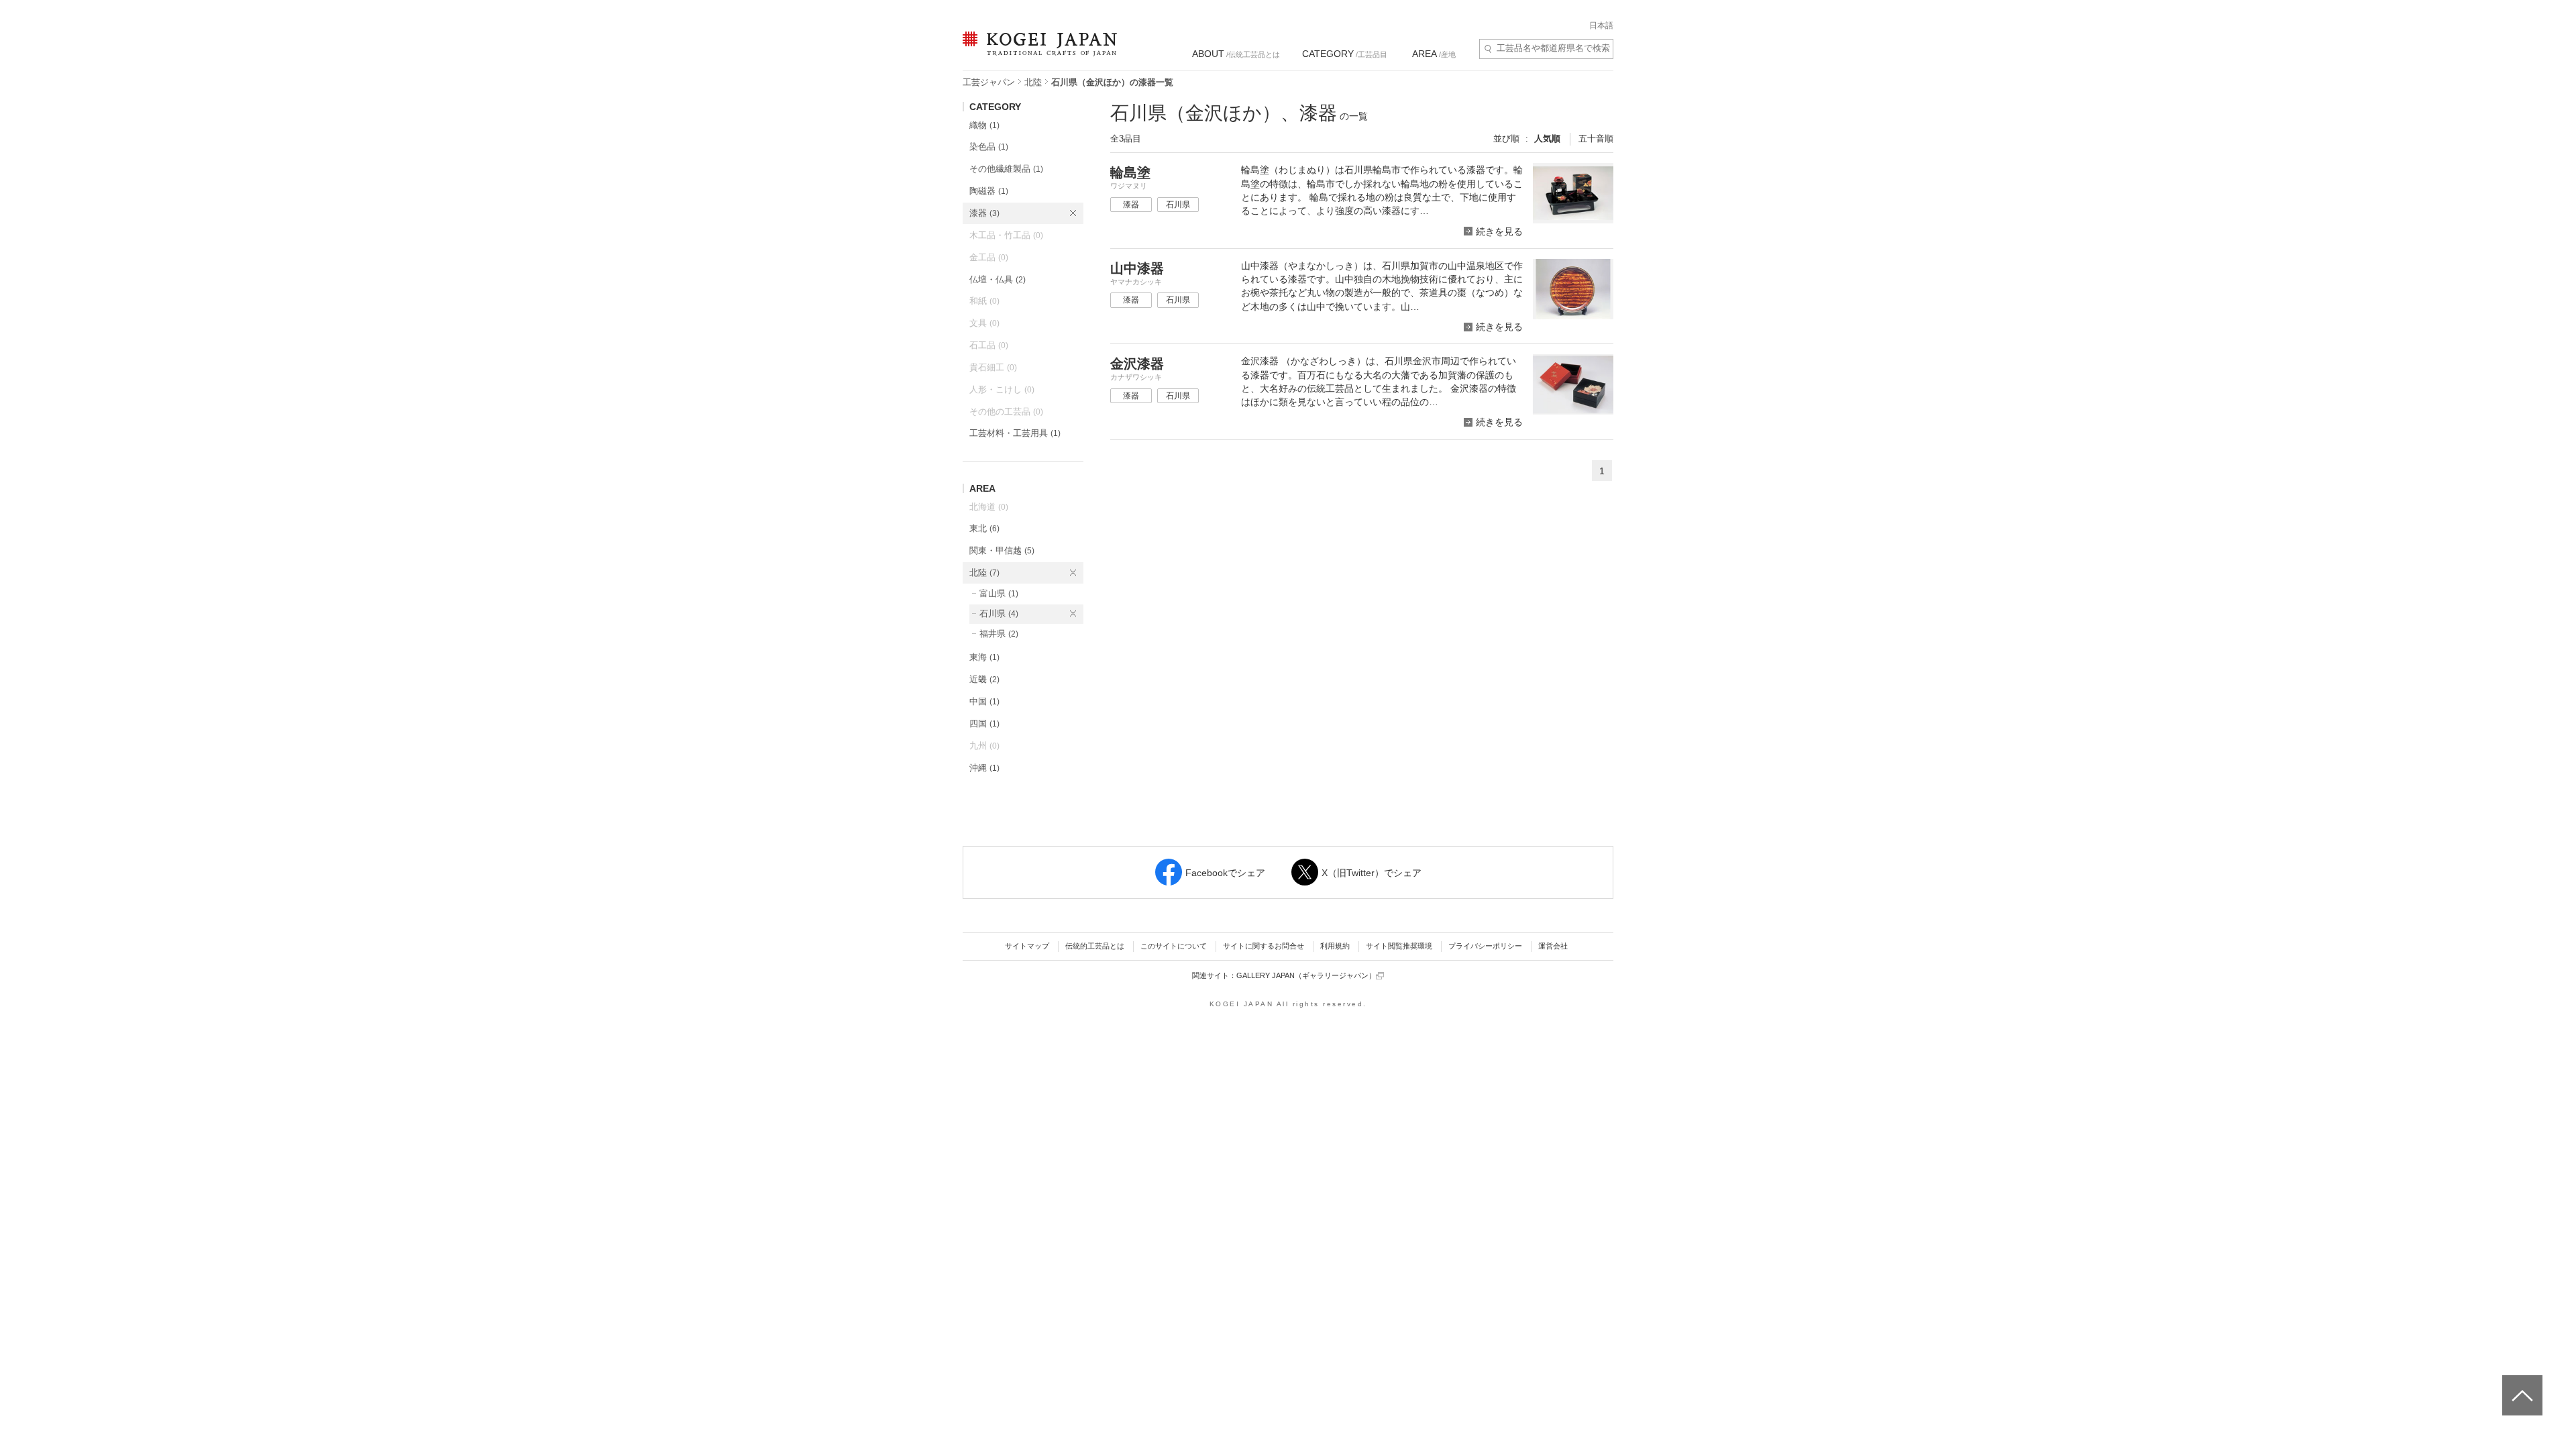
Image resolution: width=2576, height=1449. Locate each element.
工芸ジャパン (989, 82)
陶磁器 (989, 191)
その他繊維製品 (1006, 169)
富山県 (999, 593)
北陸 (1033, 82)
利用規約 (1335, 946)
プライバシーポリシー (1485, 946)
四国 (984, 723)
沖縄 (984, 768)
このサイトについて (1174, 946)
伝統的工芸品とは (1095, 946)
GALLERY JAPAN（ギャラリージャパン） (1306, 975)
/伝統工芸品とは (1236, 54)
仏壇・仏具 (998, 279)
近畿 (984, 679)
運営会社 (1553, 946)
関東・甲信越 (1002, 550)
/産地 (1434, 54)
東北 (984, 528)
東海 (984, 657)
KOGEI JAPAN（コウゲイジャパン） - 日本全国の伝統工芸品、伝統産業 (1037, 52)
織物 (984, 125)
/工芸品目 (1345, 54)
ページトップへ (2521, 1385)
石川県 (999, 613)
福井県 (999, 634)
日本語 (1601, 25)
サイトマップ (1027, 946)
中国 (984, 701)
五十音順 (1596, 139)
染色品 (989, 147)
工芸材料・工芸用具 (1015, 433)
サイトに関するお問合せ (1264, 946)
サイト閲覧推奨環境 (1399, 946)
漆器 (984, 213)
